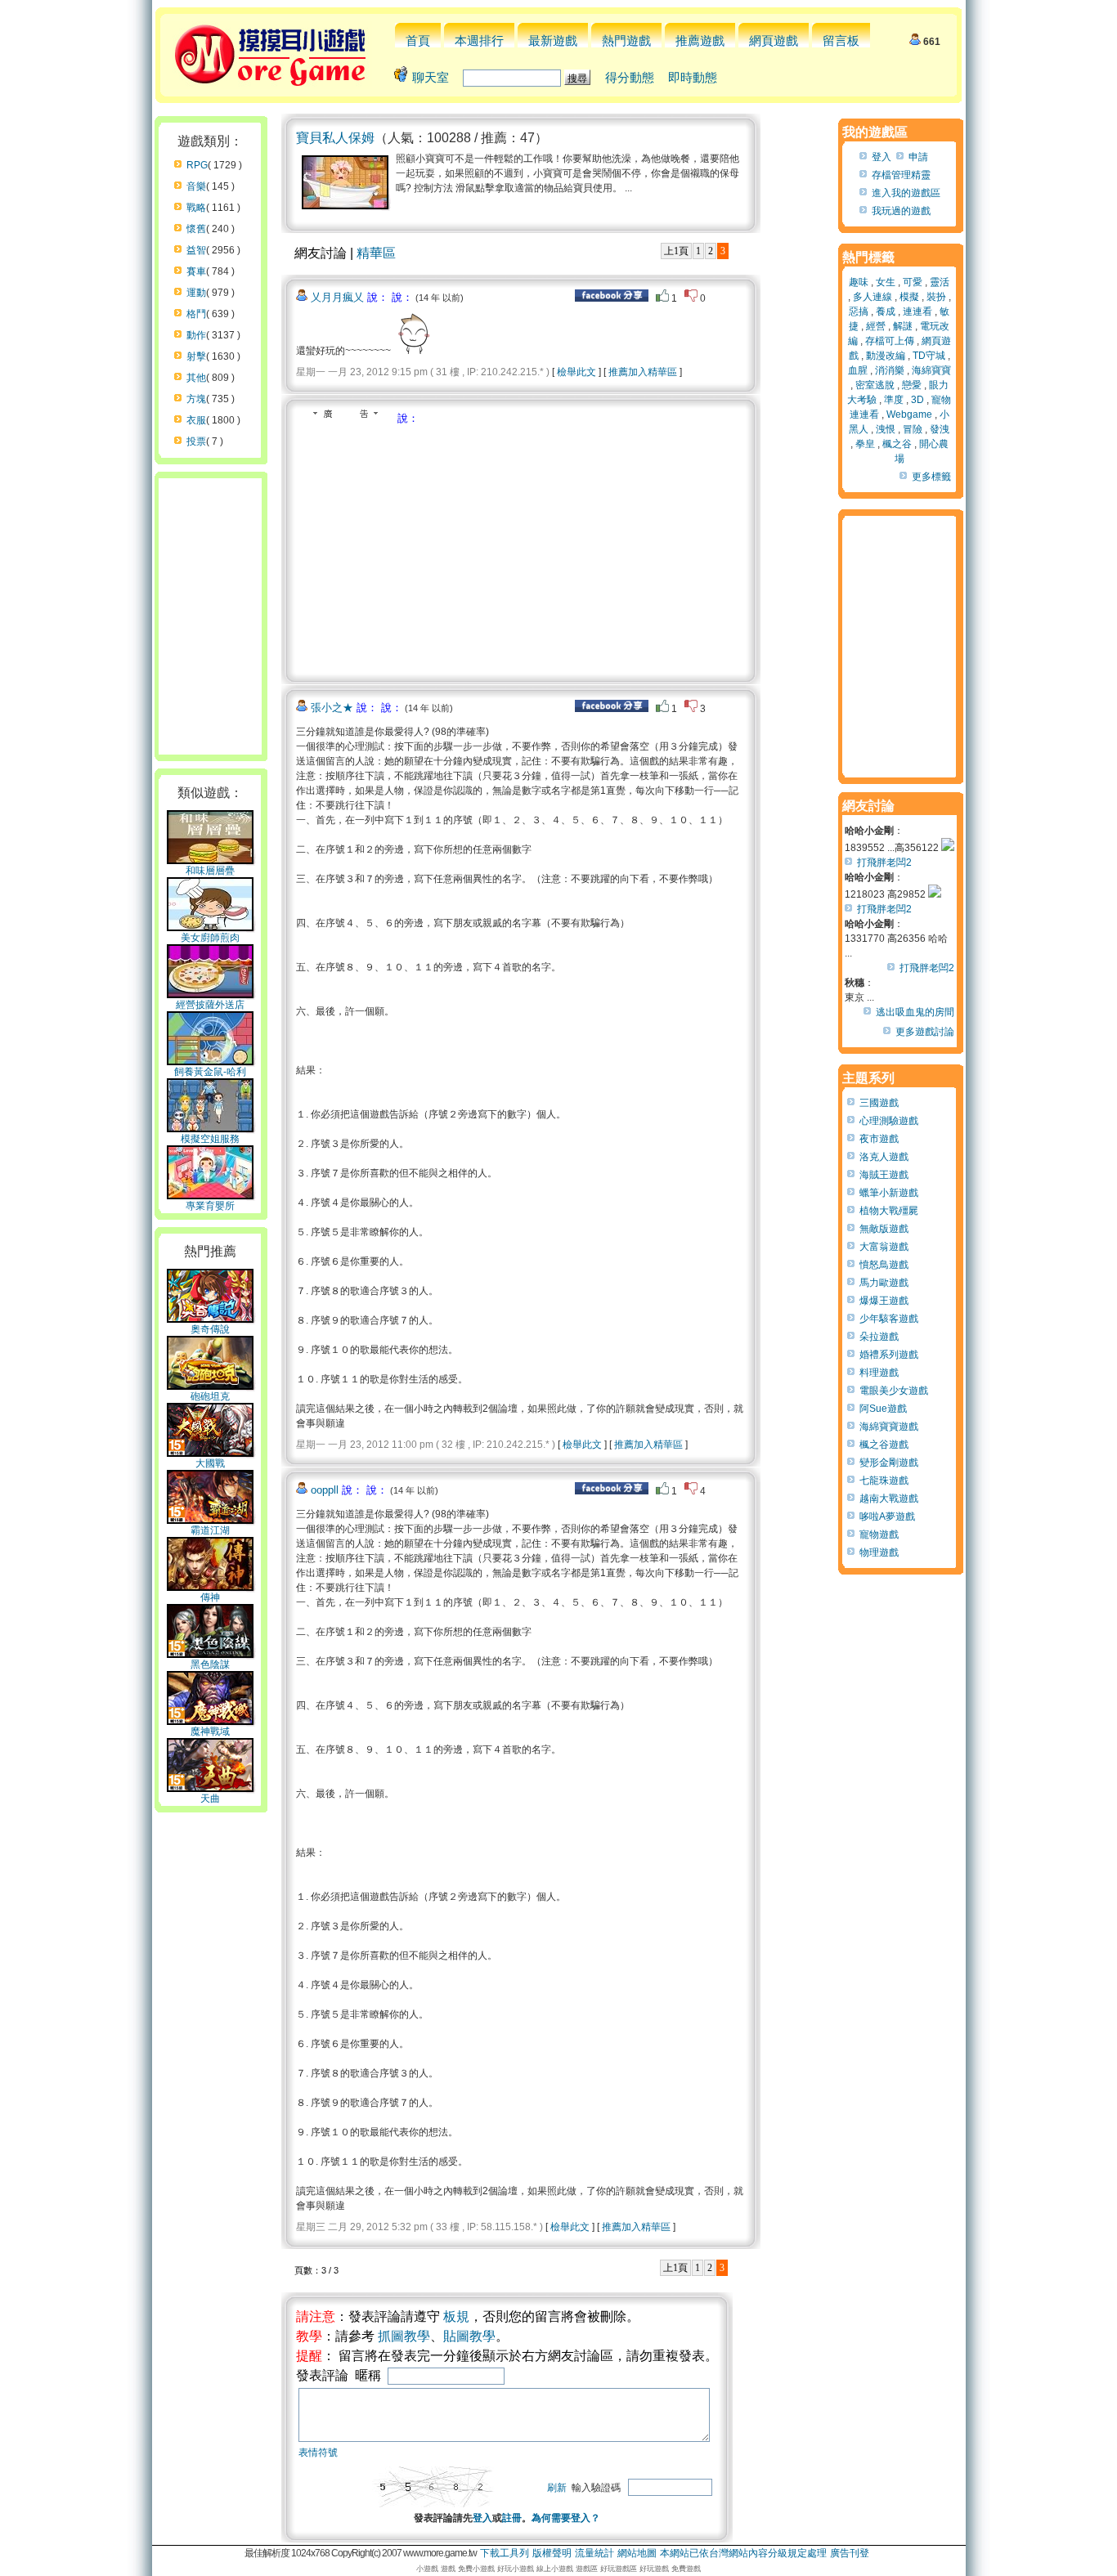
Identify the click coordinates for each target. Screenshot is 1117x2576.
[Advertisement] (433, 549)
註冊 (512, 2518)
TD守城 (929, 356)
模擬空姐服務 (210, 1139)
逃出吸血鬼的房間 (915, 1012)
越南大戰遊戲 (889, 1499)
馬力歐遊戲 (884, 1283)
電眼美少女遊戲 (894, 1391)
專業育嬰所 (210, 1206)
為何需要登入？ (566, 2518)
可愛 (913, 282)
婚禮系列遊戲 (889, 1355)
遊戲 (448, 2569)
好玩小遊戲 (516, 2569)
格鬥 (196, 314)
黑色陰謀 (210, 1664)
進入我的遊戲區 (906, 193)
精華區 (376, 253)
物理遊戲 (879, 1552)
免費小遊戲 (476, 2569)
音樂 (196, 186)
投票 (196, 441)
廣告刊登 (850, 2553)
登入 (482, 2518)
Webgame (909, 414)
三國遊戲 (879, 1103)
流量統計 (594, 2553)
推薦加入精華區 (643, 372)
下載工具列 (505, 2553)
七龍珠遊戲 (884, 1481)
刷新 (557, 2488)
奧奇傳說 (210, 1329)
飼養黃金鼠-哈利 (210, 1072)
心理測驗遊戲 (889, 1121)
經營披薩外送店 (210, 1005)
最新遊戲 (553, 40)
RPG (197, 165)
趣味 (859, 282)
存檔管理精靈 (901, 175)
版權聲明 (552, 2553)
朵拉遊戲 (879, 1337)
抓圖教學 (404, 2336)
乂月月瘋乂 (337, 297)
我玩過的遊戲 (901, 211)
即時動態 (693, 77)
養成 (886, 311)
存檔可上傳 (890, 341)
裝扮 (936, 297)
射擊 (196, 356)
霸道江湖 (210, 1530)
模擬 (909, 297)
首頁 (418, 40)
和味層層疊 (210, 871)
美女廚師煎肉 (210, 938)
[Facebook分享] (612, 298)
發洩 (940, 429)
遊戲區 (587, 2569)
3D (917, 400)
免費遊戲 (686, 2569)
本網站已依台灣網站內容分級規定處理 (743, 2553)
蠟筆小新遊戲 (889, 1193)
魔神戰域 (210, 1732)
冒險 (913, 429)
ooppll (325, 1490)
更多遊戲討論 (925, 1032)
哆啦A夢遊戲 (887, 1516)
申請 (918, 157)
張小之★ (332, 708)
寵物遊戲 (879, 1534)
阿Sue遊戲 (883, 1409)
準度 (894, 400)
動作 (196, 335)
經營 (876, 326)
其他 (196, 378)
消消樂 (890, 370)
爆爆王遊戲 (884, 1301)
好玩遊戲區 (619, 2569)
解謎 (903, 326)
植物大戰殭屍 (889, 1211)
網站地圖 (637, 2553)
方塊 (196, 399)
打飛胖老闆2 (884, 862)
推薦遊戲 (700, 40)
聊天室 (431, 77)
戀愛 (912, 385)
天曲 (210, 1799)
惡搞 (859, 311)
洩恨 (886, 429)
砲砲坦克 (210, 1396)
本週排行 (479, 40)
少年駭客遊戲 (889, 1319)
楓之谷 (897, 444)
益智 (196, 250)
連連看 (917, 311)
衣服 (196, 420)
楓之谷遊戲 (884, 1445)
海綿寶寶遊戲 (889, 1427)
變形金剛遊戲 (889, 1463)
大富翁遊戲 (884, 1247)
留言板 (841, 40)
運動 (196, 293)
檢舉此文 (576, 372)
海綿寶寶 (931, 370)
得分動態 (630, 77)
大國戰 (210, 1463)
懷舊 (196, 229)
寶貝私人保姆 (335, 138)
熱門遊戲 (626, 40)
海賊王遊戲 (884, 1175)
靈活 (940, 282)
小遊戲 (427, 2569)
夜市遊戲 (879, 1139)
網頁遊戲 (774, 40)
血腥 (858, 370)
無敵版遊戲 (884, 1229)
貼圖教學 (469, 2336)
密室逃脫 (875, 385)
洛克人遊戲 (884, 1157)
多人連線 (873, 297)
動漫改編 (886, 356)
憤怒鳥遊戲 (884, 1265)
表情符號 (318, 2453)
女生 (886, 282)
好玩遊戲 (654, 2569)
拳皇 (865, 444)
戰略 (196, 208)
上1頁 (676, 251)
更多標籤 (931, 477)
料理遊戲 (879, 1373)
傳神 (210, 1597)
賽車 (196, 271)
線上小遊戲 (555, 2569)
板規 (456, 2316)
